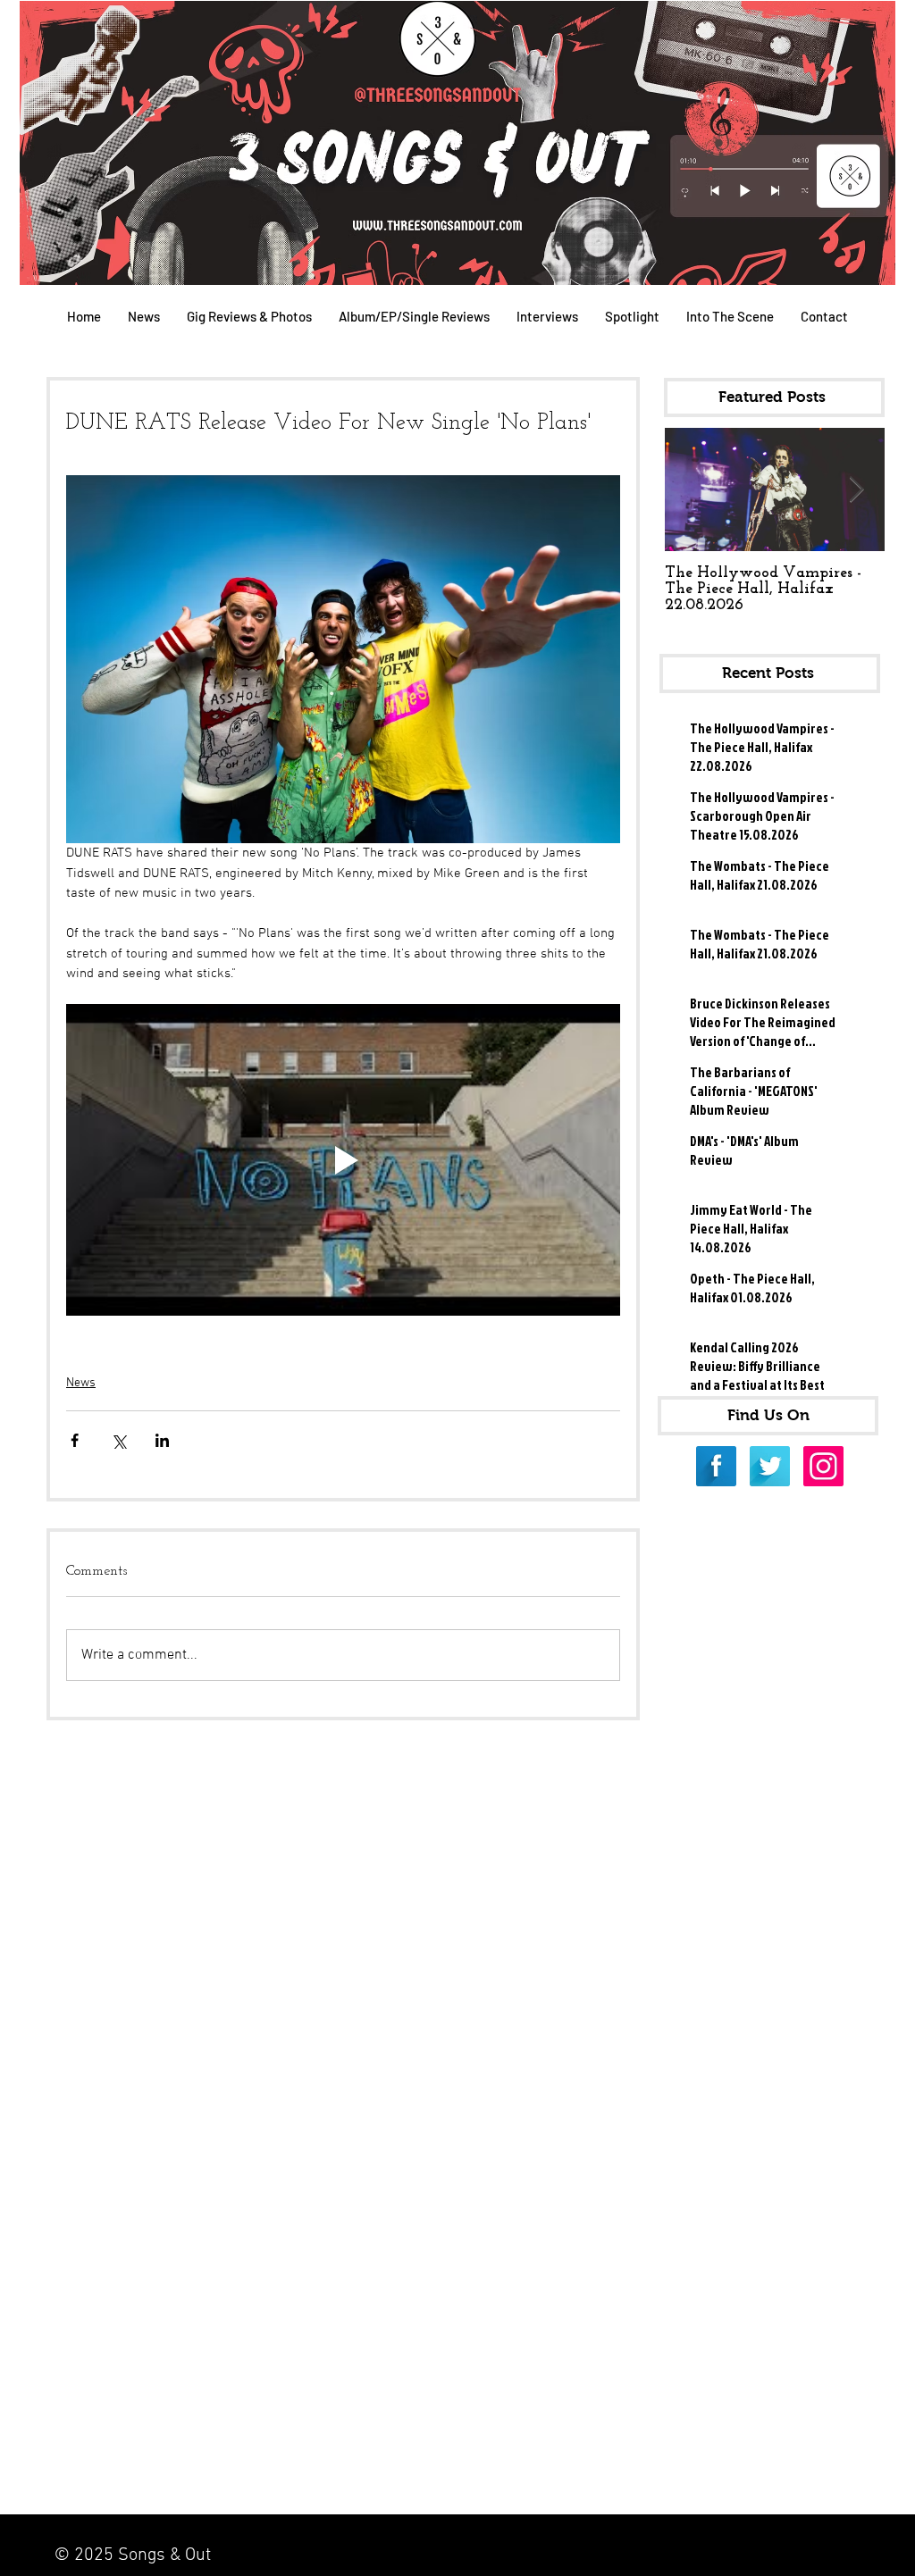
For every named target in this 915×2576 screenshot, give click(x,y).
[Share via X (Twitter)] (118, 1440)
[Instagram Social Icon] (823, 1466)
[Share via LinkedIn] (162, 1440)
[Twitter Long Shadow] (770, 1466)
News (81, 1383)
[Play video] (343, 1160)
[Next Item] (856, 490)
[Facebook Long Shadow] (716, 1466)
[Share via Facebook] (75, 1440)
